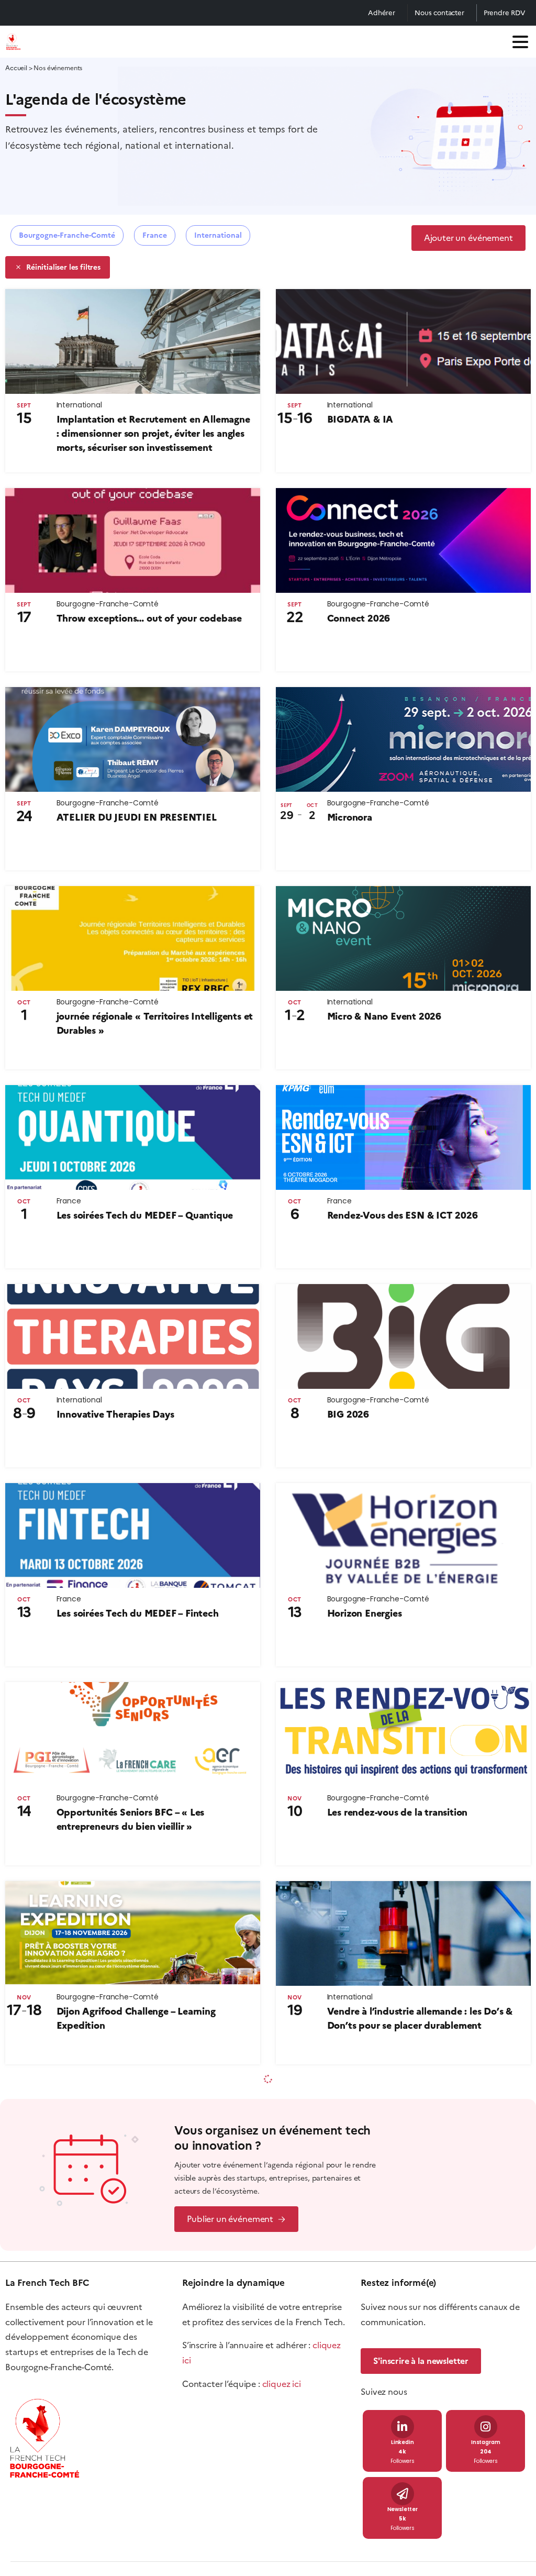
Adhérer (382, 13)
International (218, 235)
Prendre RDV (505, 13)
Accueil (16, 68)
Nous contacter (439, 13)
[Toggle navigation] (520, 42)
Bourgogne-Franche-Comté (67, 235)
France (155, 235)
